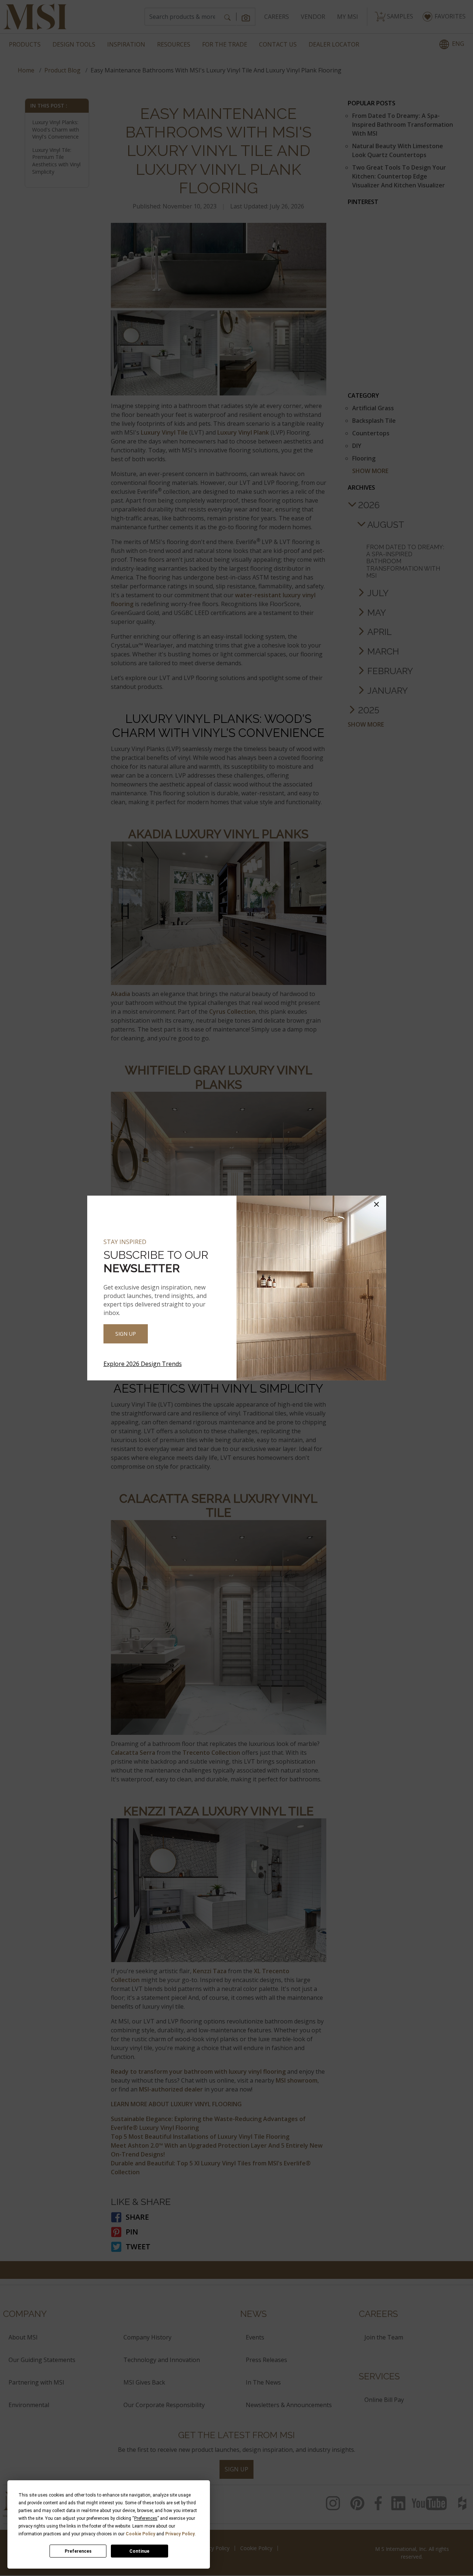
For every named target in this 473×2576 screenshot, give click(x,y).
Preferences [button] (146, 2518)
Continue (139, 2551)
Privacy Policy (180, 2534)
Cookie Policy (140, 2534)
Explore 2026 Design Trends (143, 1364)
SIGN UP (126, 1334)
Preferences (78, 2551)
